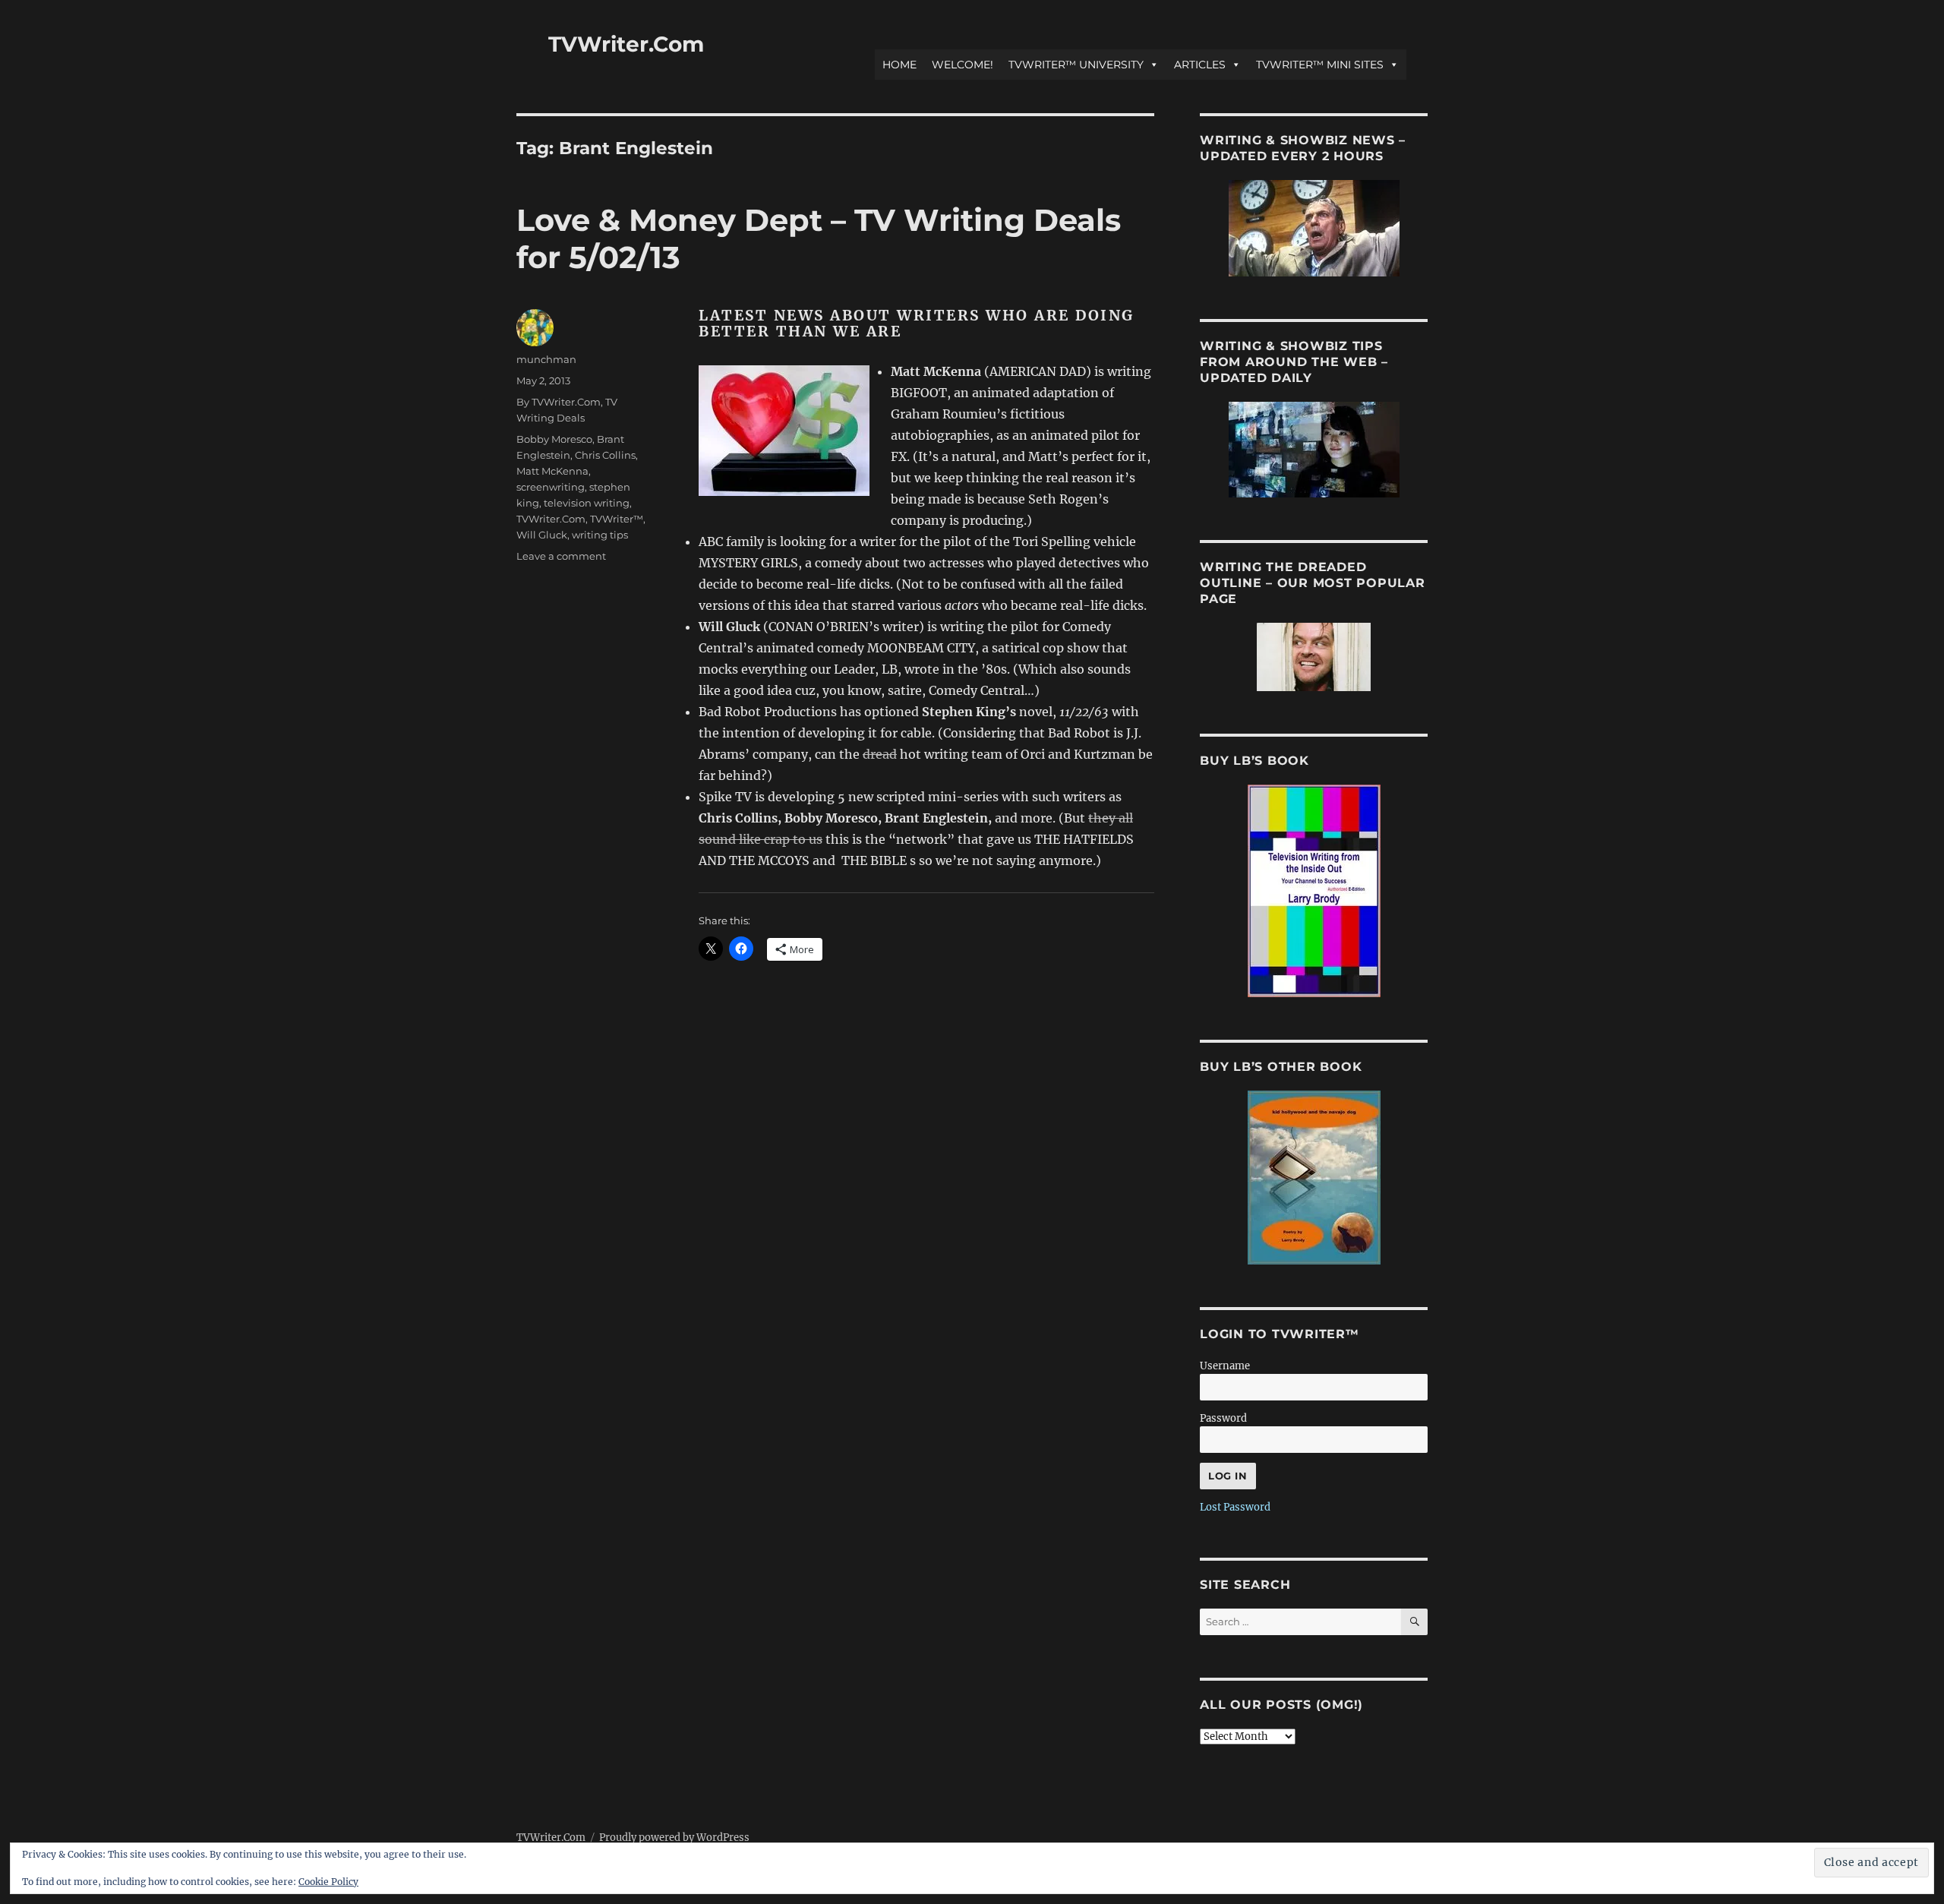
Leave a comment (561, 556)
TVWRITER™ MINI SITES (1320, 65)
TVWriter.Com (626, 44)
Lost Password (1235, 1507)
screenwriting (551, 487)
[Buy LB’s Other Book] (1314, 1178)
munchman (546, 359)
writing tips (600, 535)
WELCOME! (963, 65)
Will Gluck (542, 535)
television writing (587, 503)
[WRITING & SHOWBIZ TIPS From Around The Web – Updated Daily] (1314, 450)
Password (1223, 1418)
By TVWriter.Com (559, 402)
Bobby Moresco (554, 439)
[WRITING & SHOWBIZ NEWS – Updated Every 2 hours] (1314, 228)
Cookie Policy (328, 1882)
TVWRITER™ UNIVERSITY (1076, 65)
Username (1225, 1366)
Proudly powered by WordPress (674, 1838)
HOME (899, 65)
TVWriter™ (617, 519)
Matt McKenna (552, 471)
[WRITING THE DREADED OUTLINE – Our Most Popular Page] (1314, 657)
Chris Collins (605, 455)
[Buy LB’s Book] (1314, 891)
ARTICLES (1200, 65)
